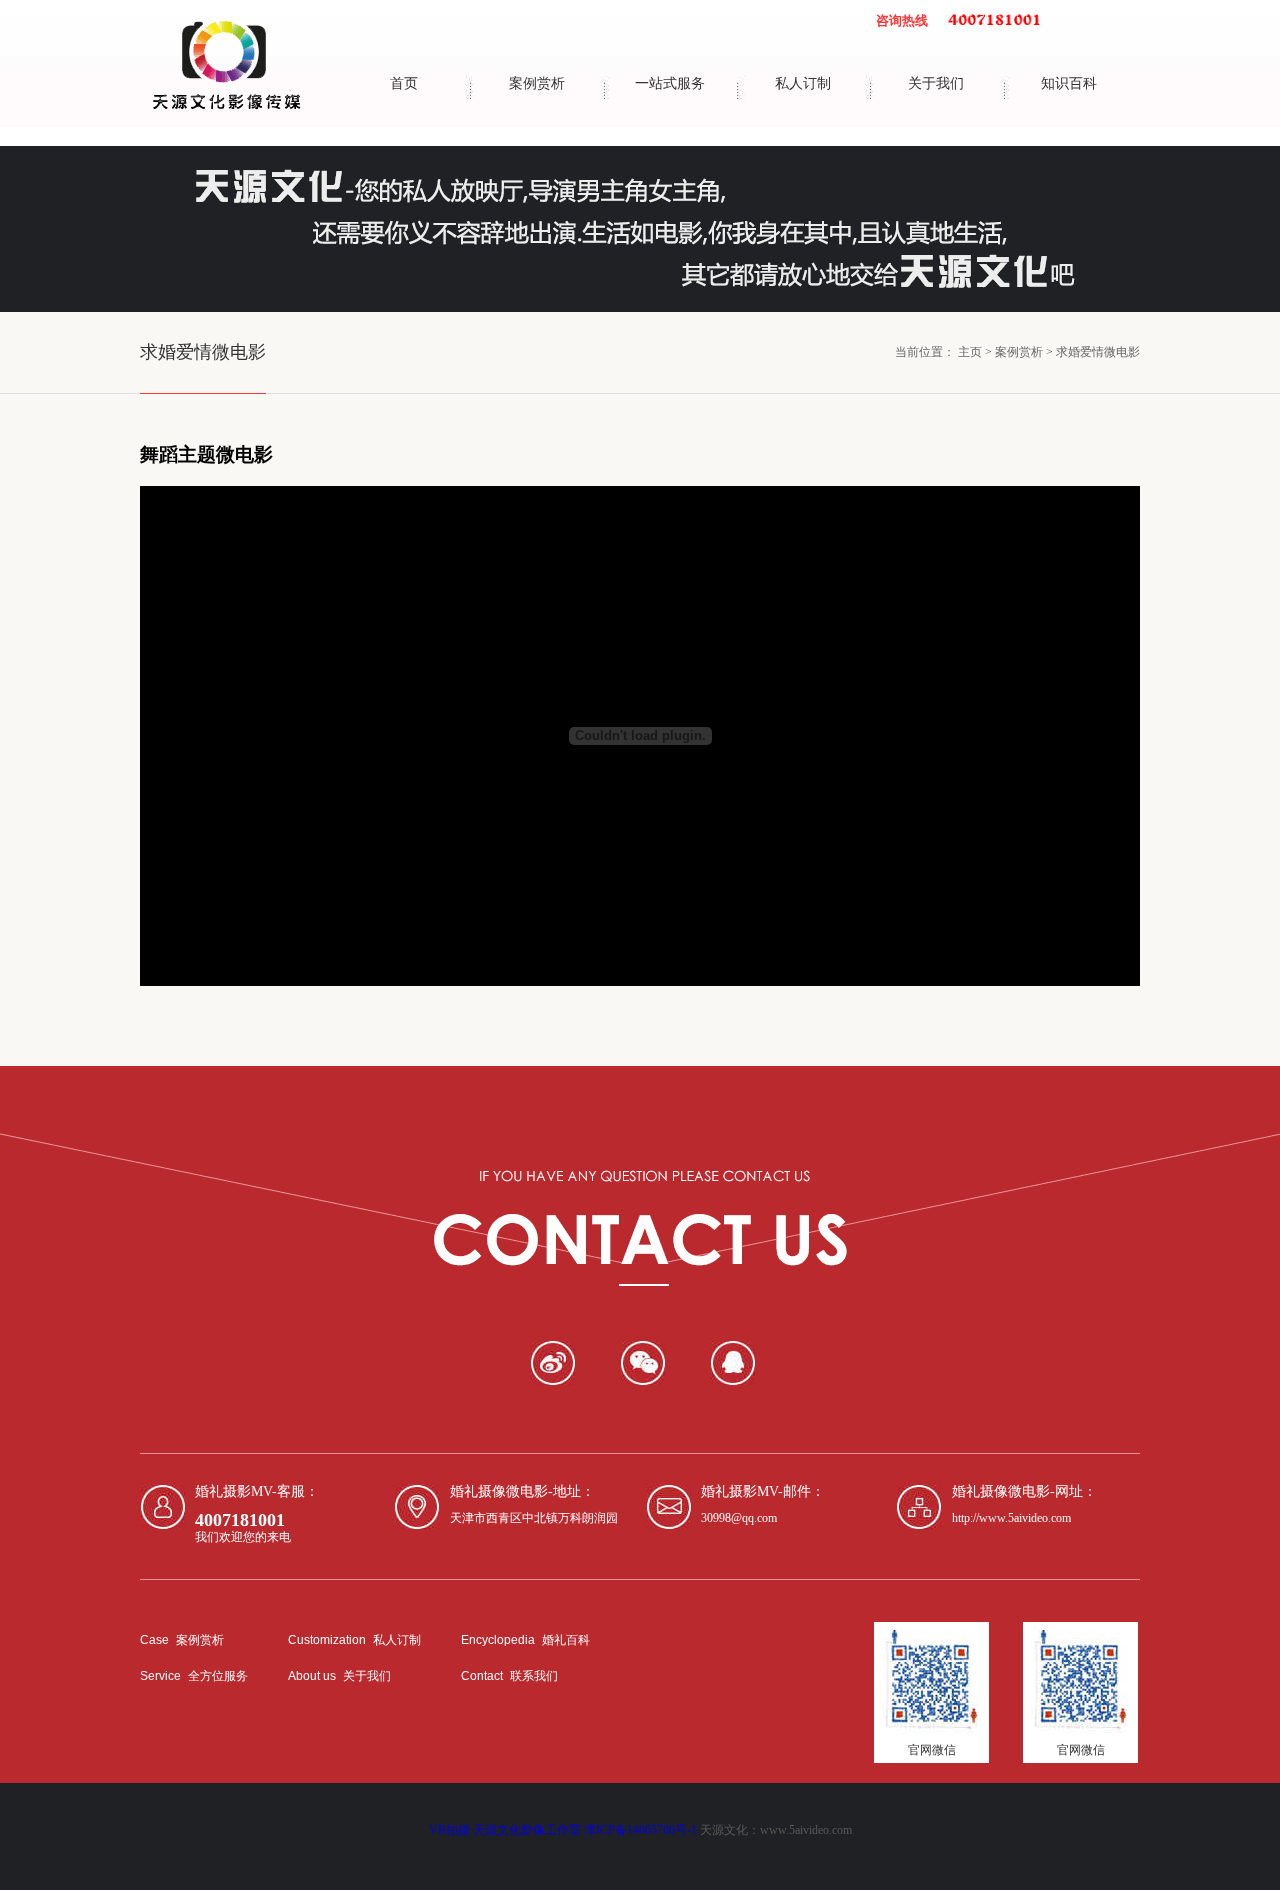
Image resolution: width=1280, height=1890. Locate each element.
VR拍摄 (449, 1830)
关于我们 (936, 83)
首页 (404, 83)
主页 (970, 352)
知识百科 (1069, 83)
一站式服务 (670, 83)
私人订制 (803, 83)
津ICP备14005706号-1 (640, 1830)
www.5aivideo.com (806, 1830)
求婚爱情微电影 (1098, 352)
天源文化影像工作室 (527, 1830)
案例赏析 (537, 83)
